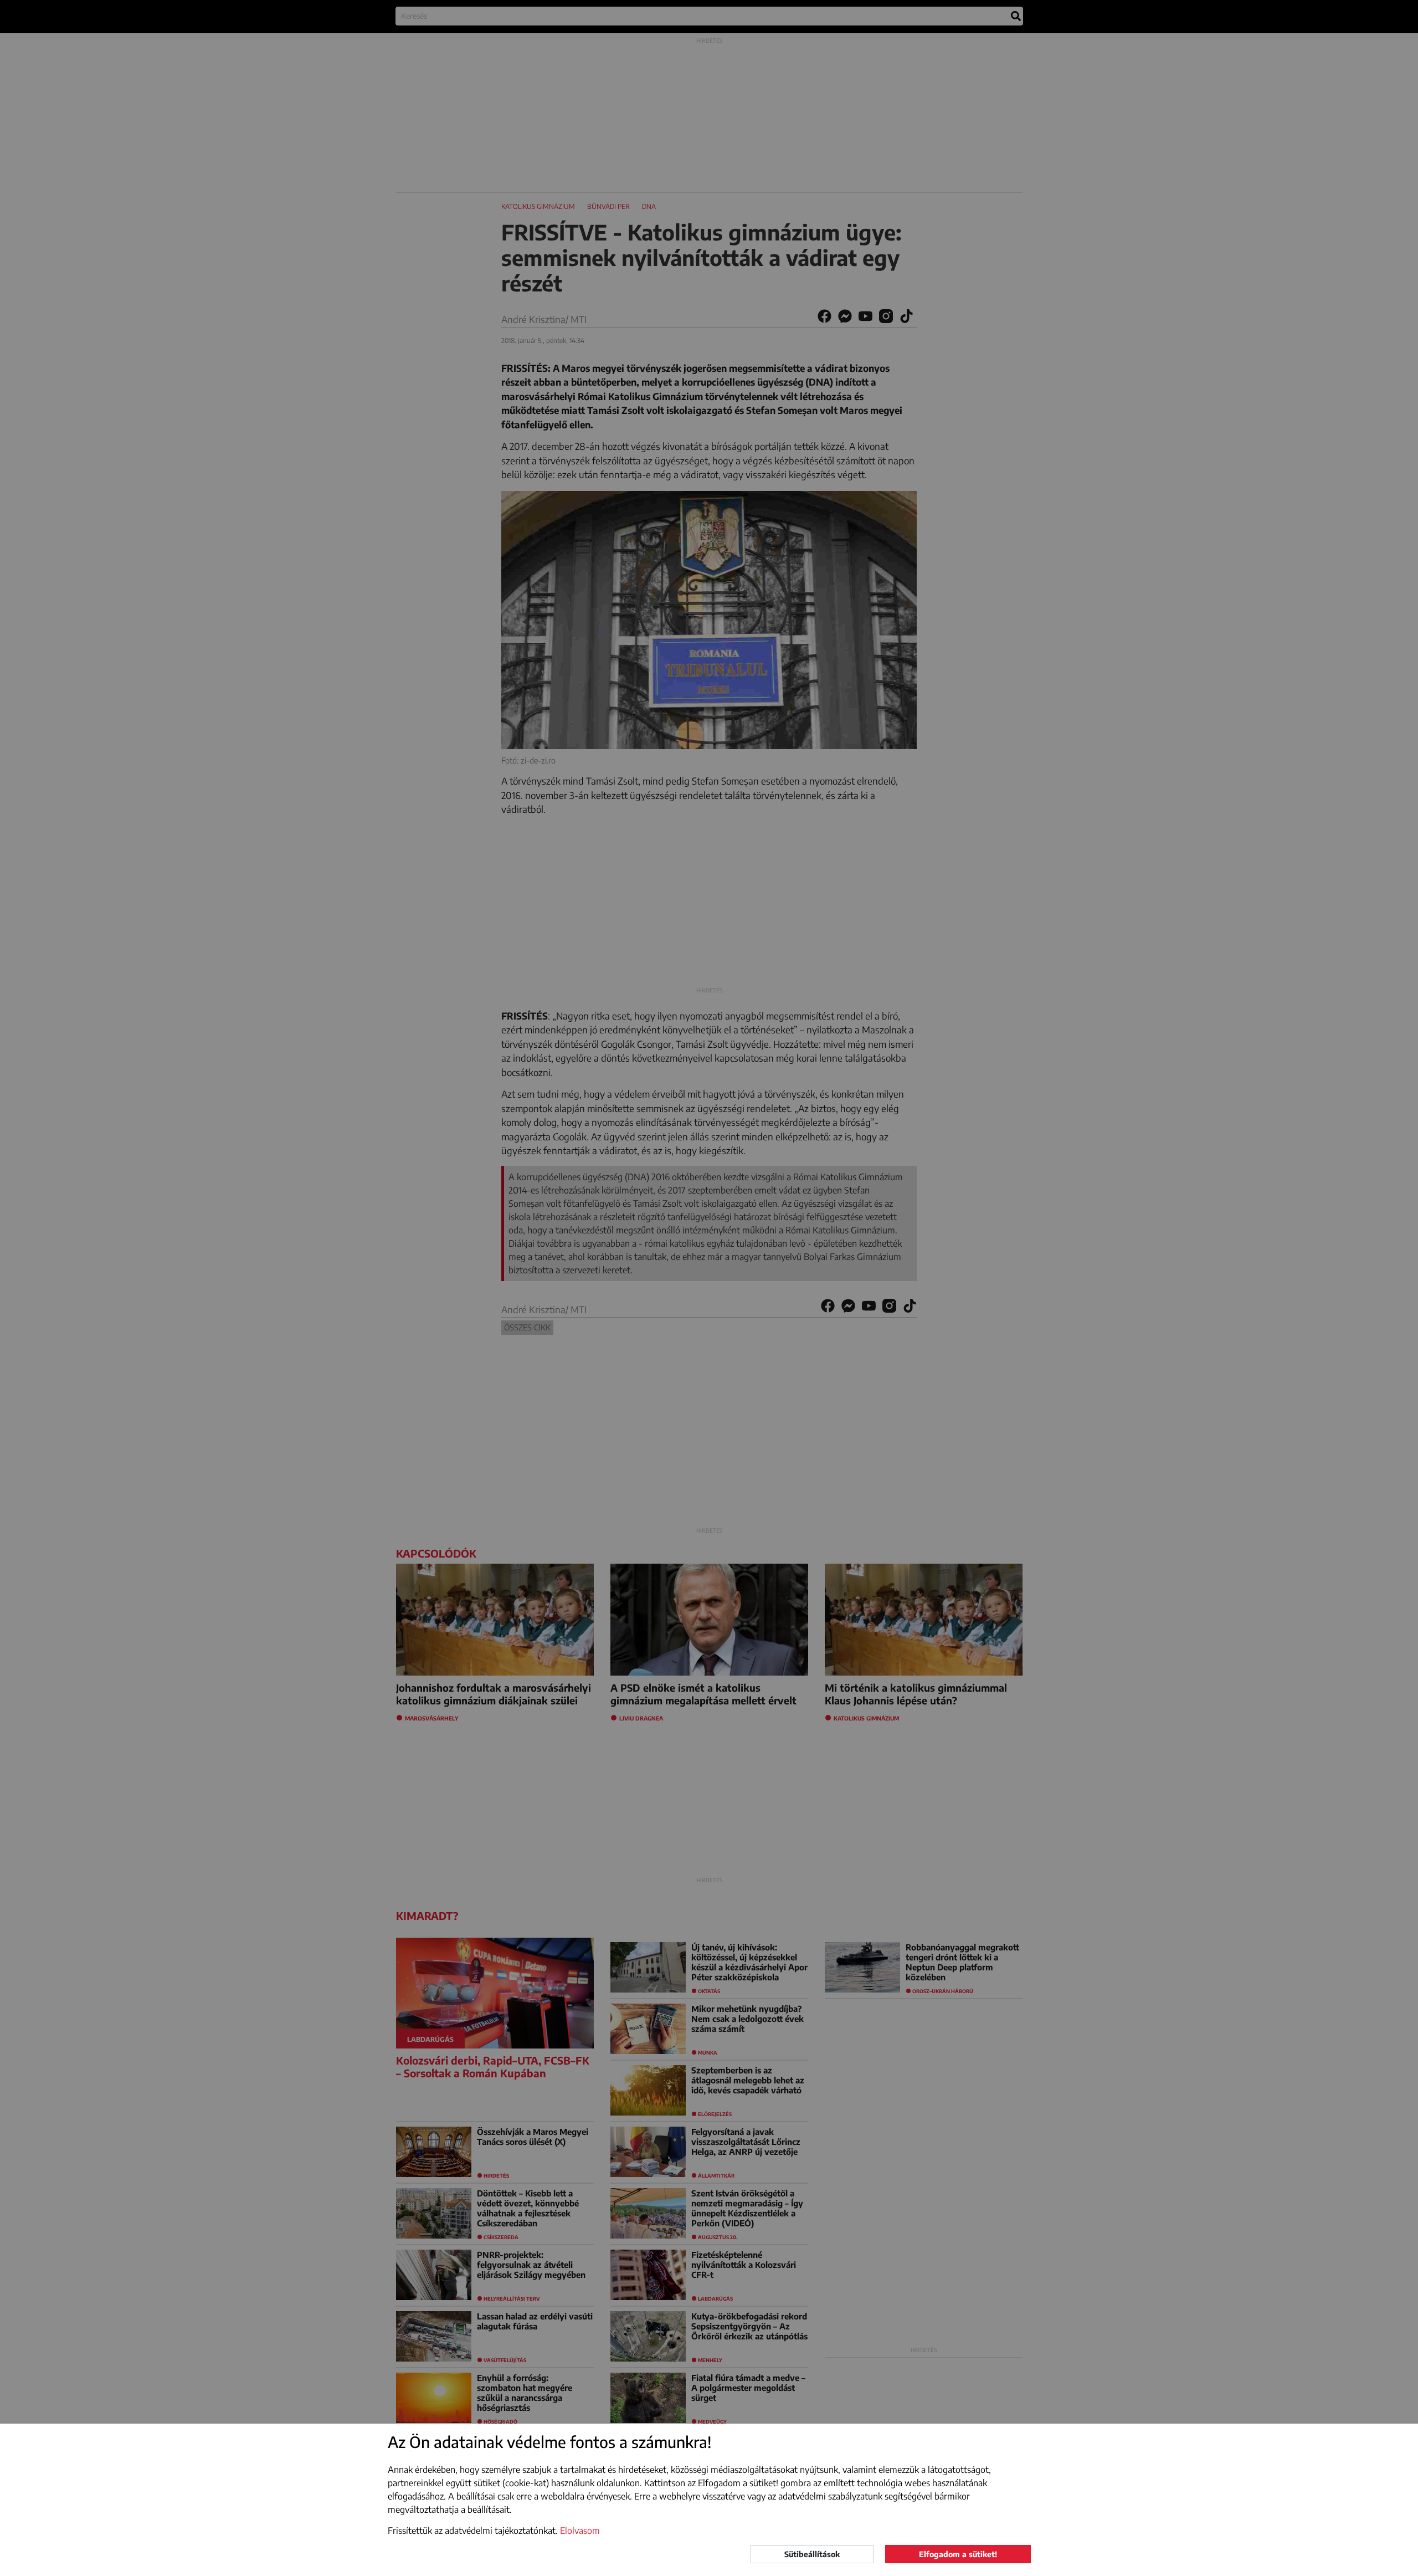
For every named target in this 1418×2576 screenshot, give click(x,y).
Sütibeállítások (812, 2554)
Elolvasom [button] (580, 2531)
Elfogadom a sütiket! (958, 2554)
